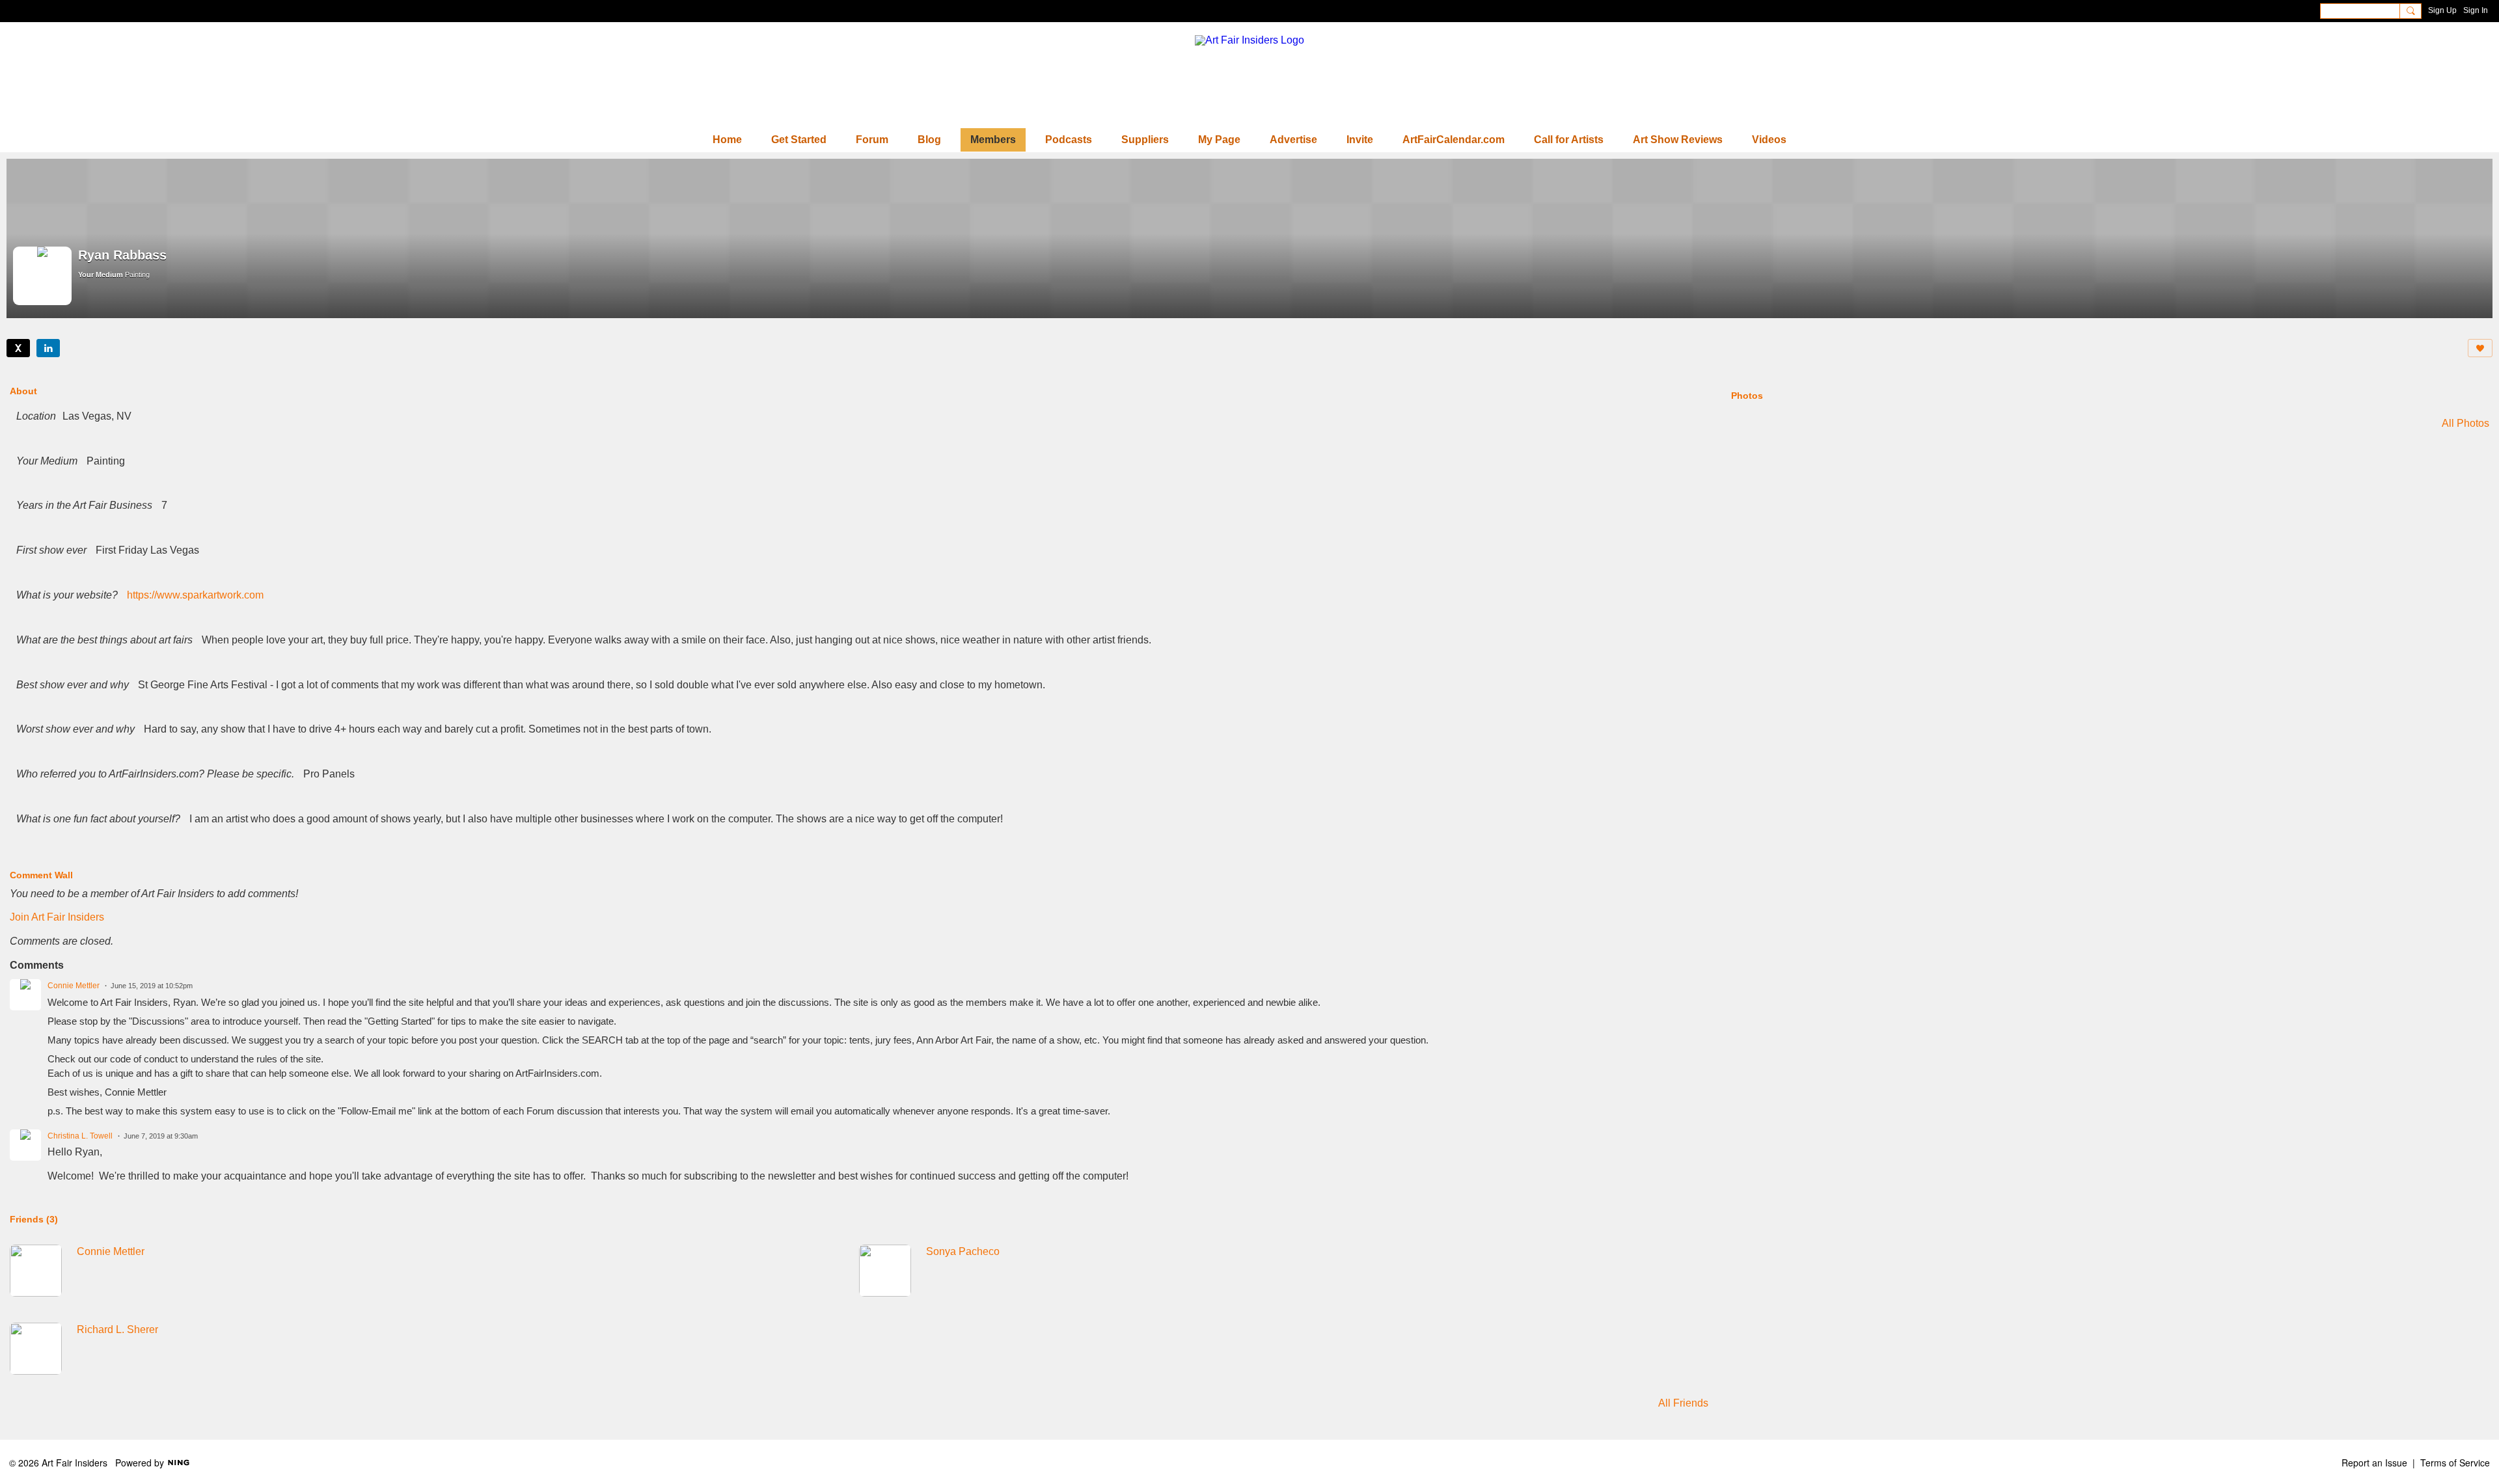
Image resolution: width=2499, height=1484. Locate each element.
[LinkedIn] (48, 348)
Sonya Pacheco (963, 1251)
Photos (1747, 396)
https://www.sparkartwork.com (195, 595)
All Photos (2465, 424)
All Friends (1683, 1403)
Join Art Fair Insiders (57, 917)
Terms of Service (2455, 1463)
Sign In (2476, 10)
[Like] (2480, 348)
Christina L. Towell (80, 1136)
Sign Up (2442, 10)
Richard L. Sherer (117, 1329)
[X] (18, 348)
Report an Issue (2374, 1463)
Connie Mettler (74, 986)
